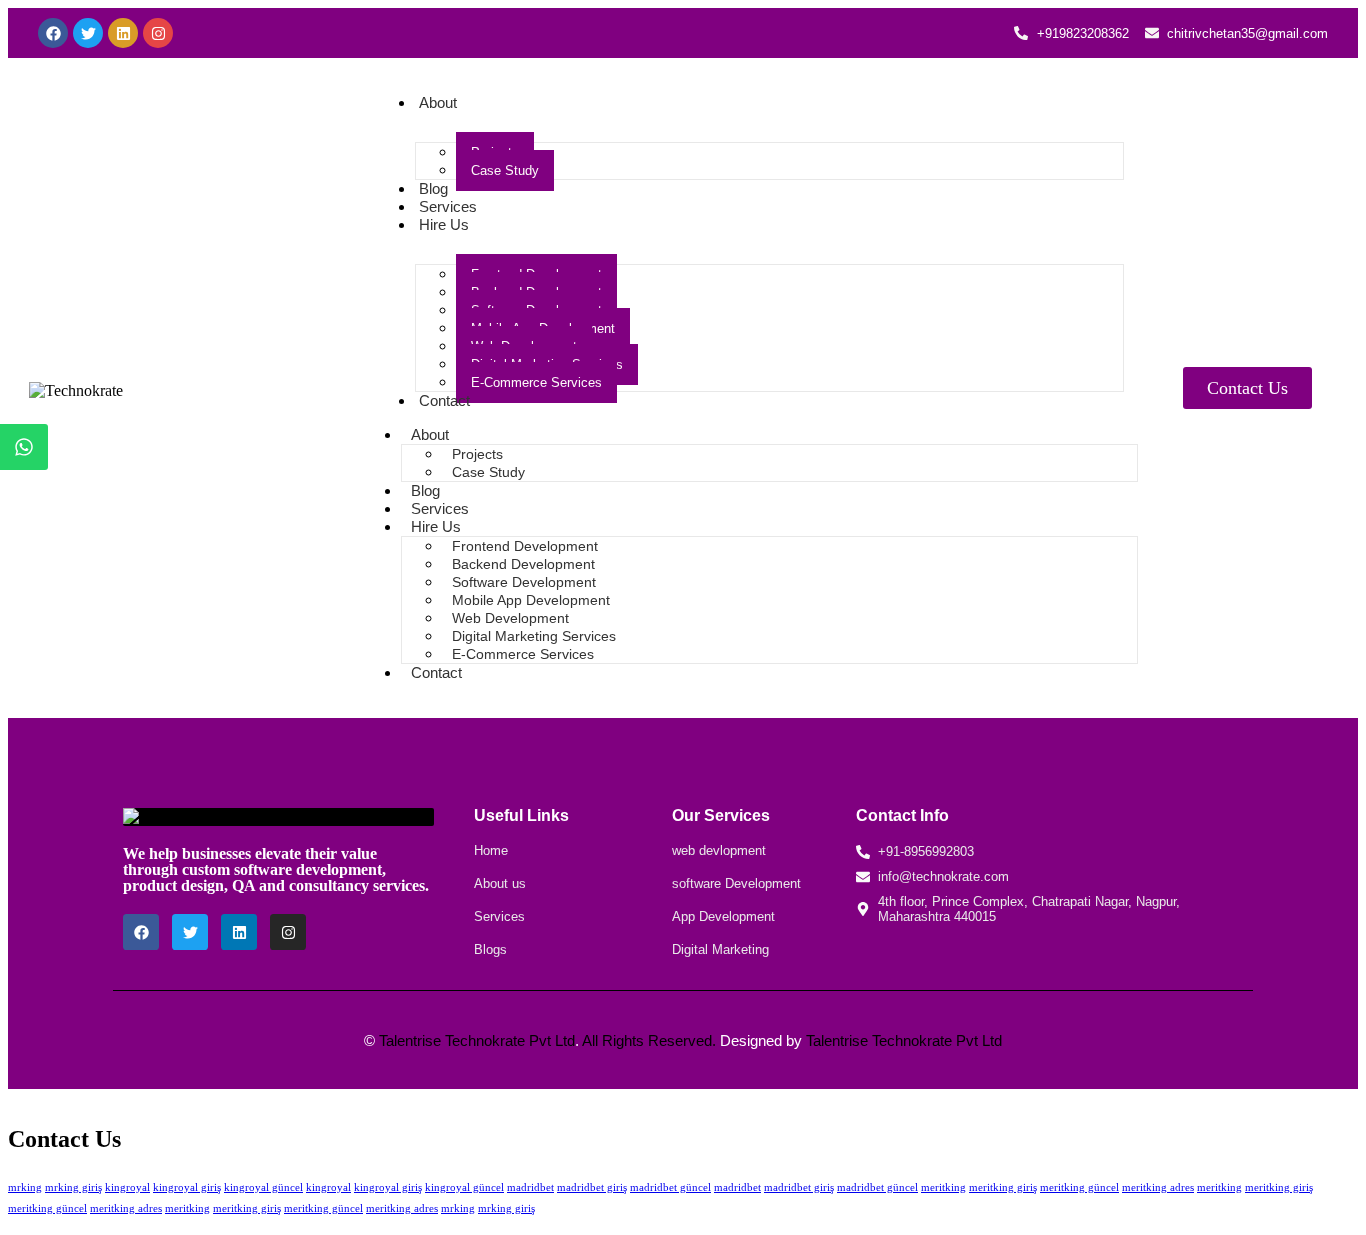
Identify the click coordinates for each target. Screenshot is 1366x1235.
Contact (444, 400)
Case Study (505, 170)
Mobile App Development (531, 600)
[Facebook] (53, 33)
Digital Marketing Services (534, 636)
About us (500, 883)
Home (491, 850)
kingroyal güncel (263, 1187)
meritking (943, 1187)
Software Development (524, 582)
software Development (736, 883)
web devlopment (719, 850)
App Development (723, 916)
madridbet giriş (592, 1187)
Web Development (510, 618)
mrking (25, 1187)
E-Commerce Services (536, 382)
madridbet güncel (670, 1187)
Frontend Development (525, 546)
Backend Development (523, 564)
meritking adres (1158, 1187)
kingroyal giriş (187, 1187)
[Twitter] (88, 33)
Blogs (490, 949)
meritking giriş (1003, 1187)
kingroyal (127, 1187)
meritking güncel (1079, 1187)
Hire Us (444, 224)
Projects (477, 454)
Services (448, 206)
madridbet (530, 1187)
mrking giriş (73, 1187)
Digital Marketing (720, 949)
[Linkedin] (123, 33)
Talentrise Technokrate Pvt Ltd (477, 1040)
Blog (433, 188)
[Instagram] (158, 33)
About (438, 102)
